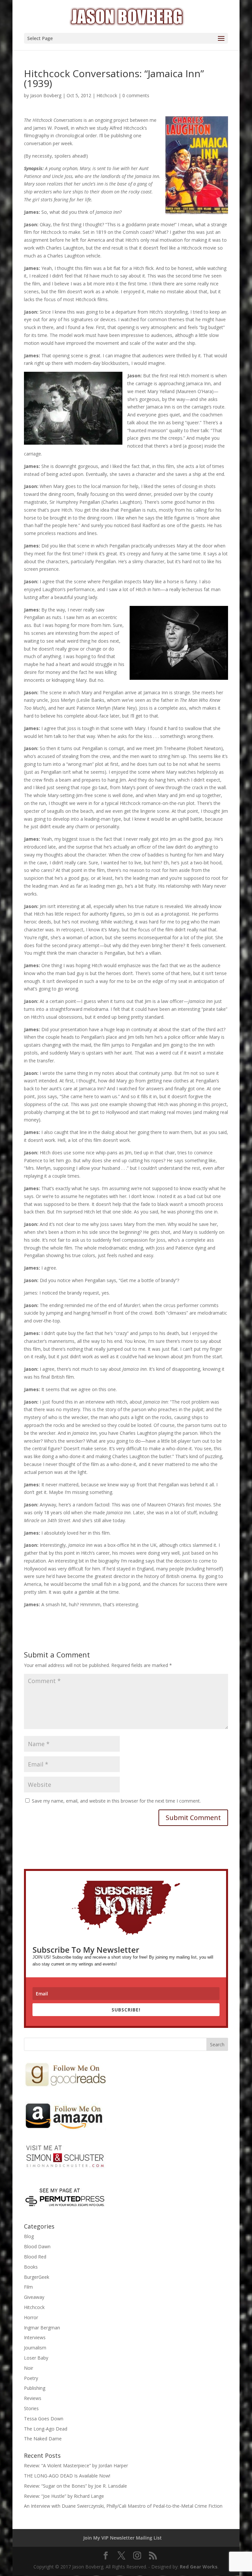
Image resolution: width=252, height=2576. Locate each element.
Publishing (35, 2388)
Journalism (35, 2348)
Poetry (31, 2378)
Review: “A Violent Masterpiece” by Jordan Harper (76, 2465)
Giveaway (34, 2297)
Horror (31, 2317)
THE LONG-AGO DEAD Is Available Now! (67, 2476)
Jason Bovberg (46, 95)
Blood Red (35, 2257)
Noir (29, 2368)
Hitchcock (107, 95)
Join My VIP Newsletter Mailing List (123, 2538)
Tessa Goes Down (44, 2419)
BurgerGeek (37, 2277)
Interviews (35, 2337)
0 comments (136, 95)
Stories (31, 2408)
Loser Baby (36, 2358)
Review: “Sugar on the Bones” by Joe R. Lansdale (75, 2486)
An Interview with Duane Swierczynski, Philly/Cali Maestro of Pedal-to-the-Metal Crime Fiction (123, 2506)
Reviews (33, 2398)
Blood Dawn (37, 2246)
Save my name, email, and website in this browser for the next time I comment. (116, 1801)
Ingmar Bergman (42, 2328)
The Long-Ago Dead (46, 2429)
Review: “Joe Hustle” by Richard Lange (64, 2496)
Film (28, 2287)
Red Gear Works (199, 2567)
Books (31, 2267)
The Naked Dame (43, 2439)
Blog (29, 2236)
